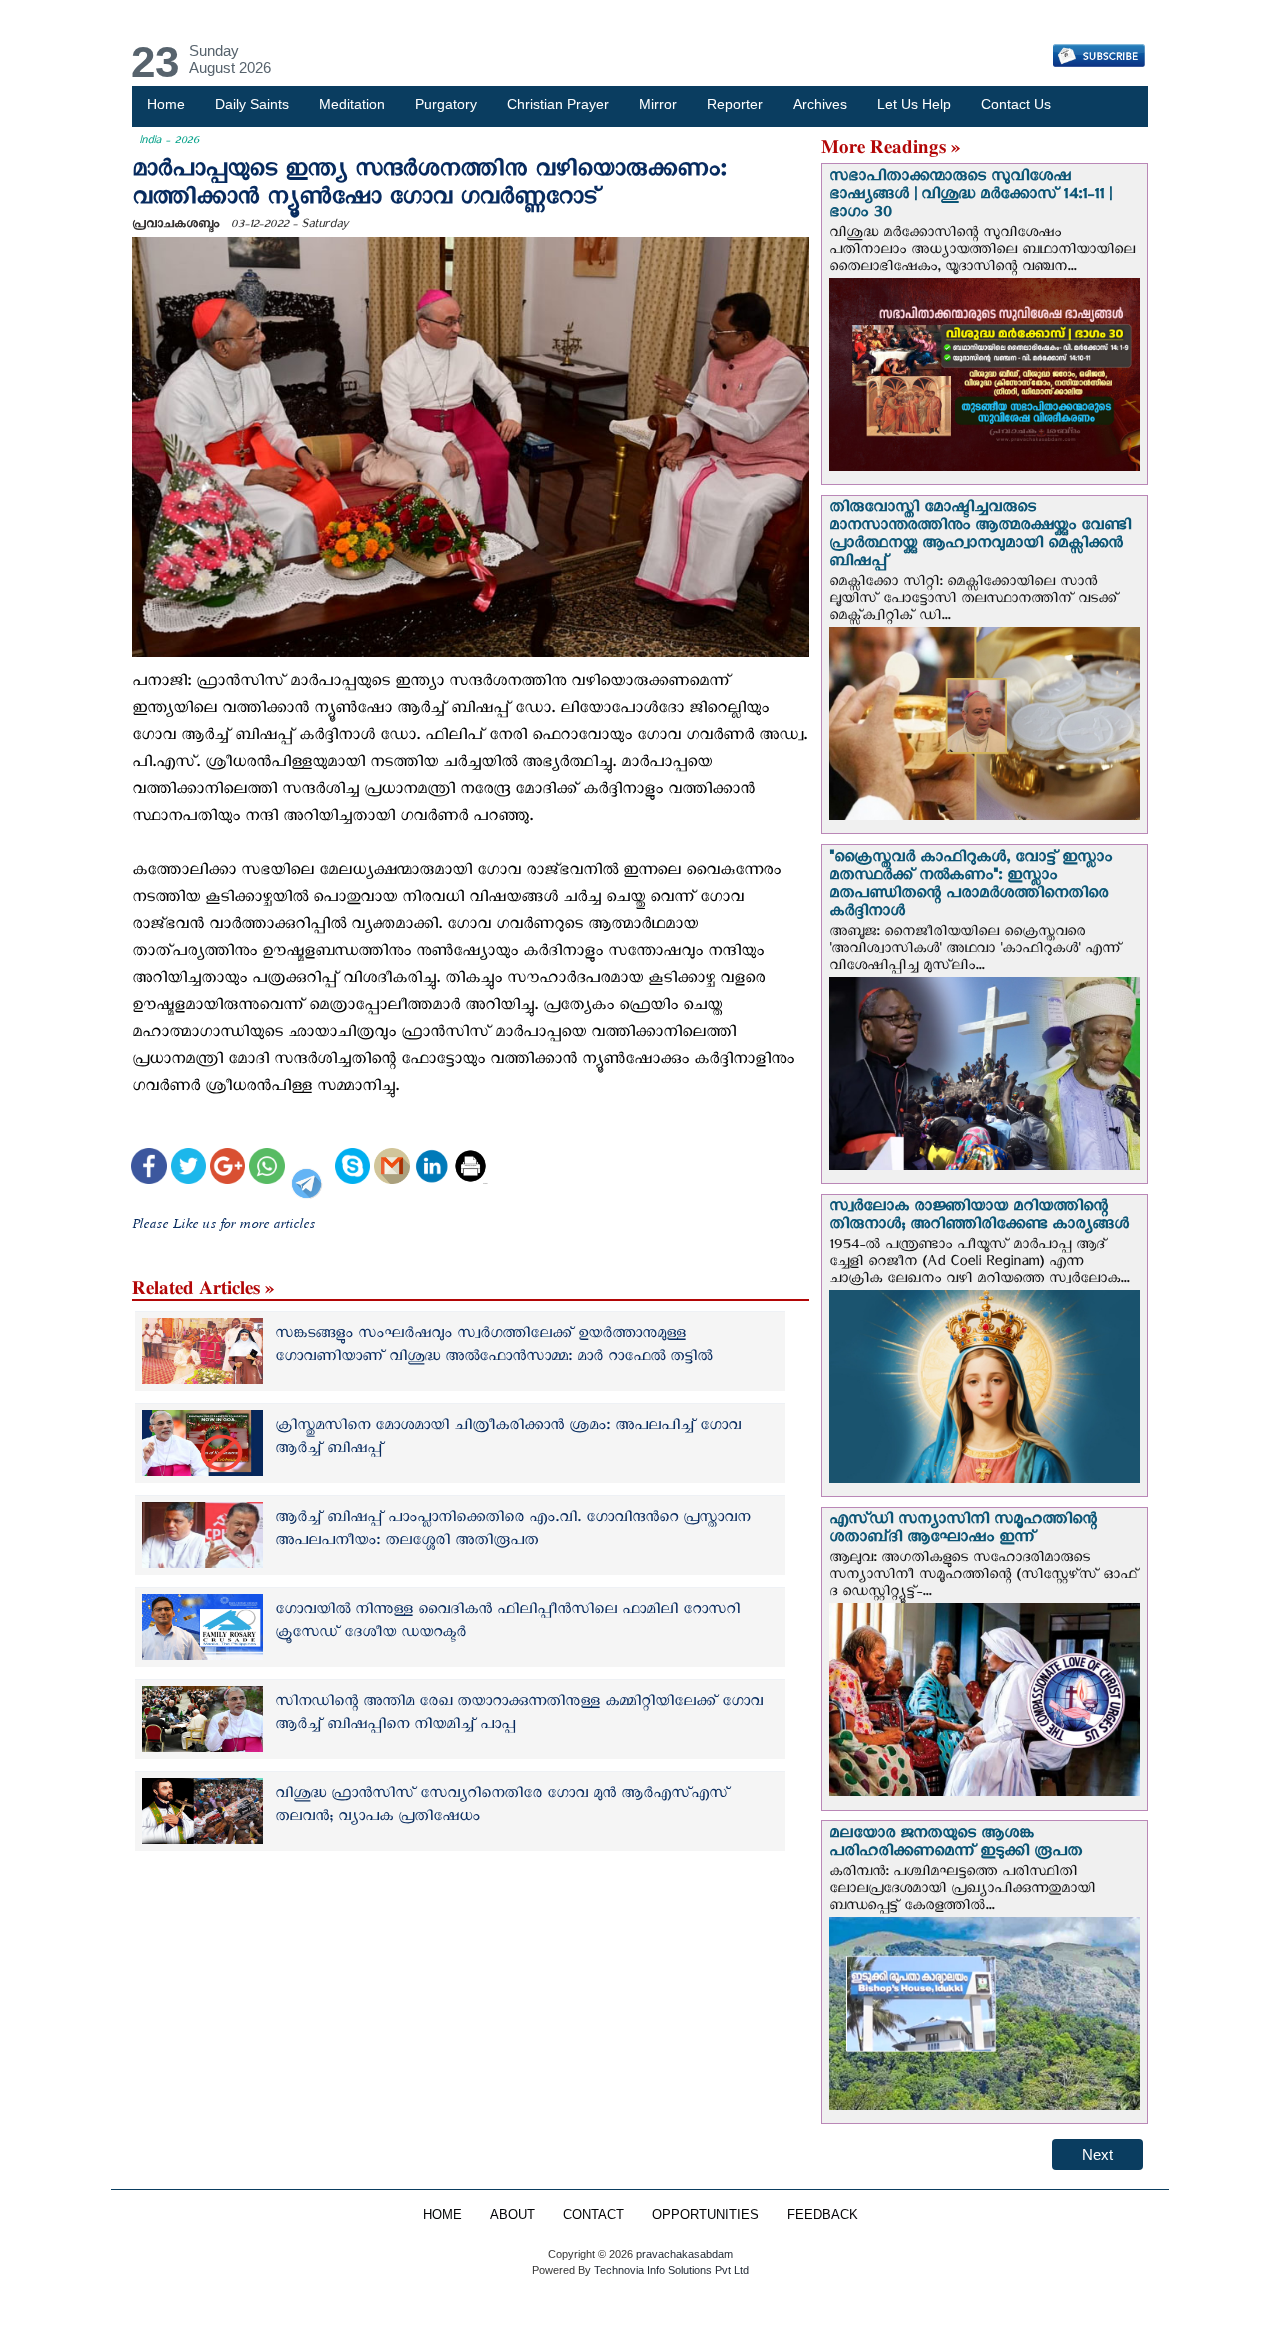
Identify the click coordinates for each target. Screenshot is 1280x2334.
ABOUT (512, 2215)
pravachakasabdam (684, 2254)
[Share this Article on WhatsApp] (266, 1168)
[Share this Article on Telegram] (310, 1168)
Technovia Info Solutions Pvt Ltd (670, 2270)
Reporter (735, 104)
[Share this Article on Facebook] (148, 1168)
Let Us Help (914, 104)
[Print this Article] (470, 1168)
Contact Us (1016, 104)
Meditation (352, 104)
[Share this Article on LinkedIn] (431, 1168)
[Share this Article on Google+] (227, 1168)
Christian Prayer (558, 104)
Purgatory (446, 104)
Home (166, 104)
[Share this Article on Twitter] (188, 1168)
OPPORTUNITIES (705, 2215)
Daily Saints (252, 104)
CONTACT (593, 2215)
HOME (442, 2215)
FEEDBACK (822, 2215)
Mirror (658, 104)
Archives (820, 104)
